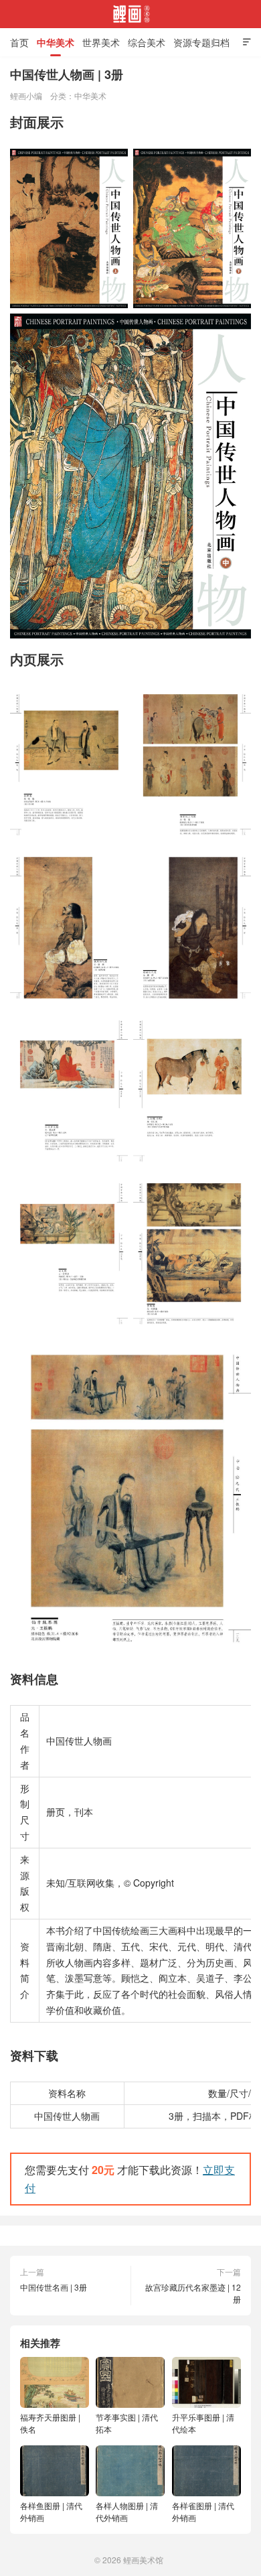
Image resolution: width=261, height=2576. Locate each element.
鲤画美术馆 (130, 14)
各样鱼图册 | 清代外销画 (51, 2511)
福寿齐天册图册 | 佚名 (50, 2423)
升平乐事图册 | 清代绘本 (203, 2423)
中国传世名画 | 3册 (54, 2287)
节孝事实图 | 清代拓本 (127, 2423)
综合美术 (147, 42)
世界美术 (101, 42)
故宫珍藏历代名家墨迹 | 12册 (193, 2293)
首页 (19, 42)
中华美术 (56, 42)
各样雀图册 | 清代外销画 (203, 2511)
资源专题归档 (201, 42)
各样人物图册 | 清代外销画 (127, 2511)
